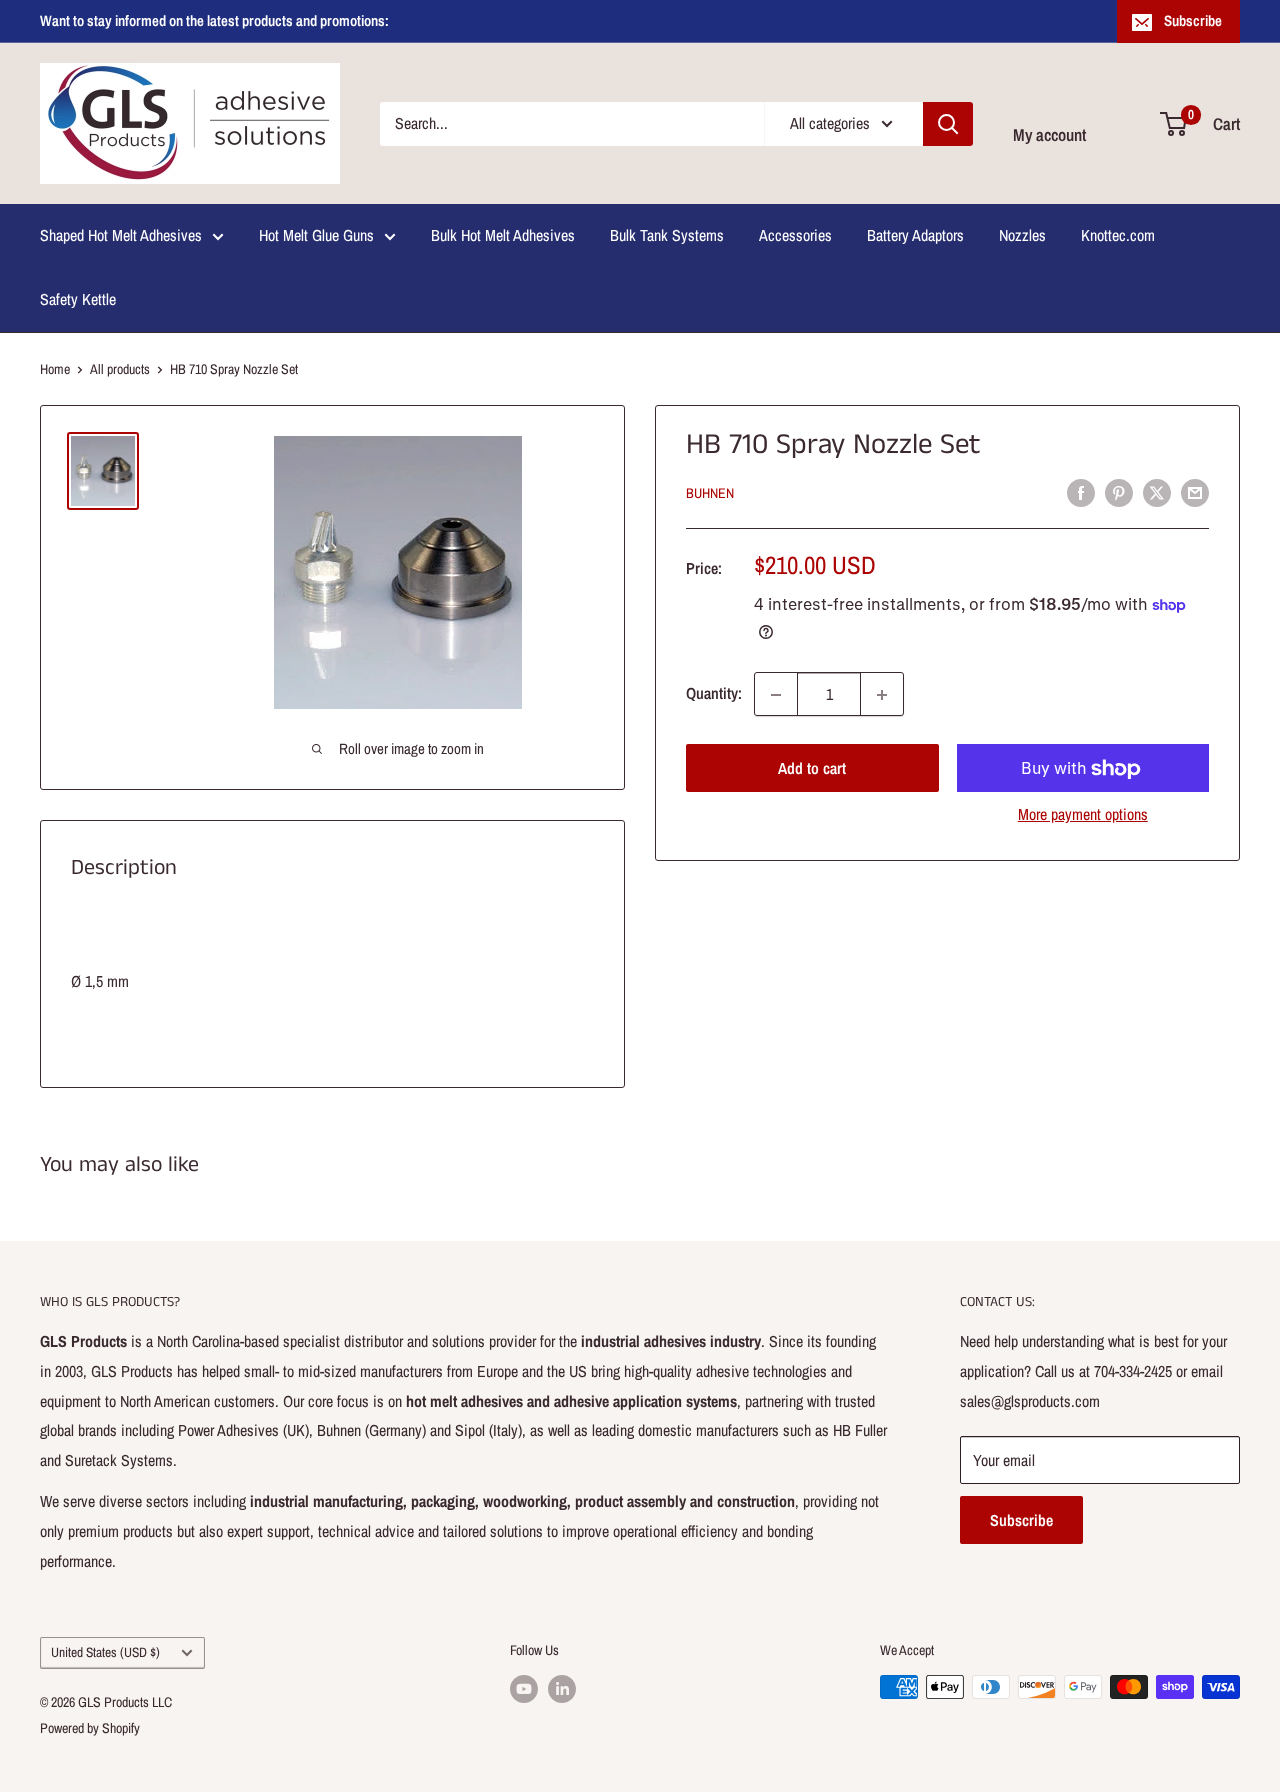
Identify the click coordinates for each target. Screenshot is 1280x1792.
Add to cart (812, 769)
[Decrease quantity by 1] (776, 695)
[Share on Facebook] (1081, 492)
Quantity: (714, 694)
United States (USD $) (105, 1652)
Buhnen (710, 494)
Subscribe (1193, 20)
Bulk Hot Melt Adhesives (503, 235)
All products (120, 369)
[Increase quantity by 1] (882, 695)
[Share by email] (1195, 492)
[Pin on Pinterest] (1119, 492)
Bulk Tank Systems (667, 235)
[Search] (948, 124)
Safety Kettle (78, 299)
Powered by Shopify (90, 1728)
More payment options (1083, 815)
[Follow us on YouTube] (524, 1689)
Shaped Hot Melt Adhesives (121, 235)
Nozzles (1022, 235)
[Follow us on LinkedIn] (562, 1689)
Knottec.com (1118, 235)
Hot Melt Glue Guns (316, 235)
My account (1049, 134)
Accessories (795, 235)
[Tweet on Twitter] (1157, 492)
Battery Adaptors (915, 235)
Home (55, 369)
